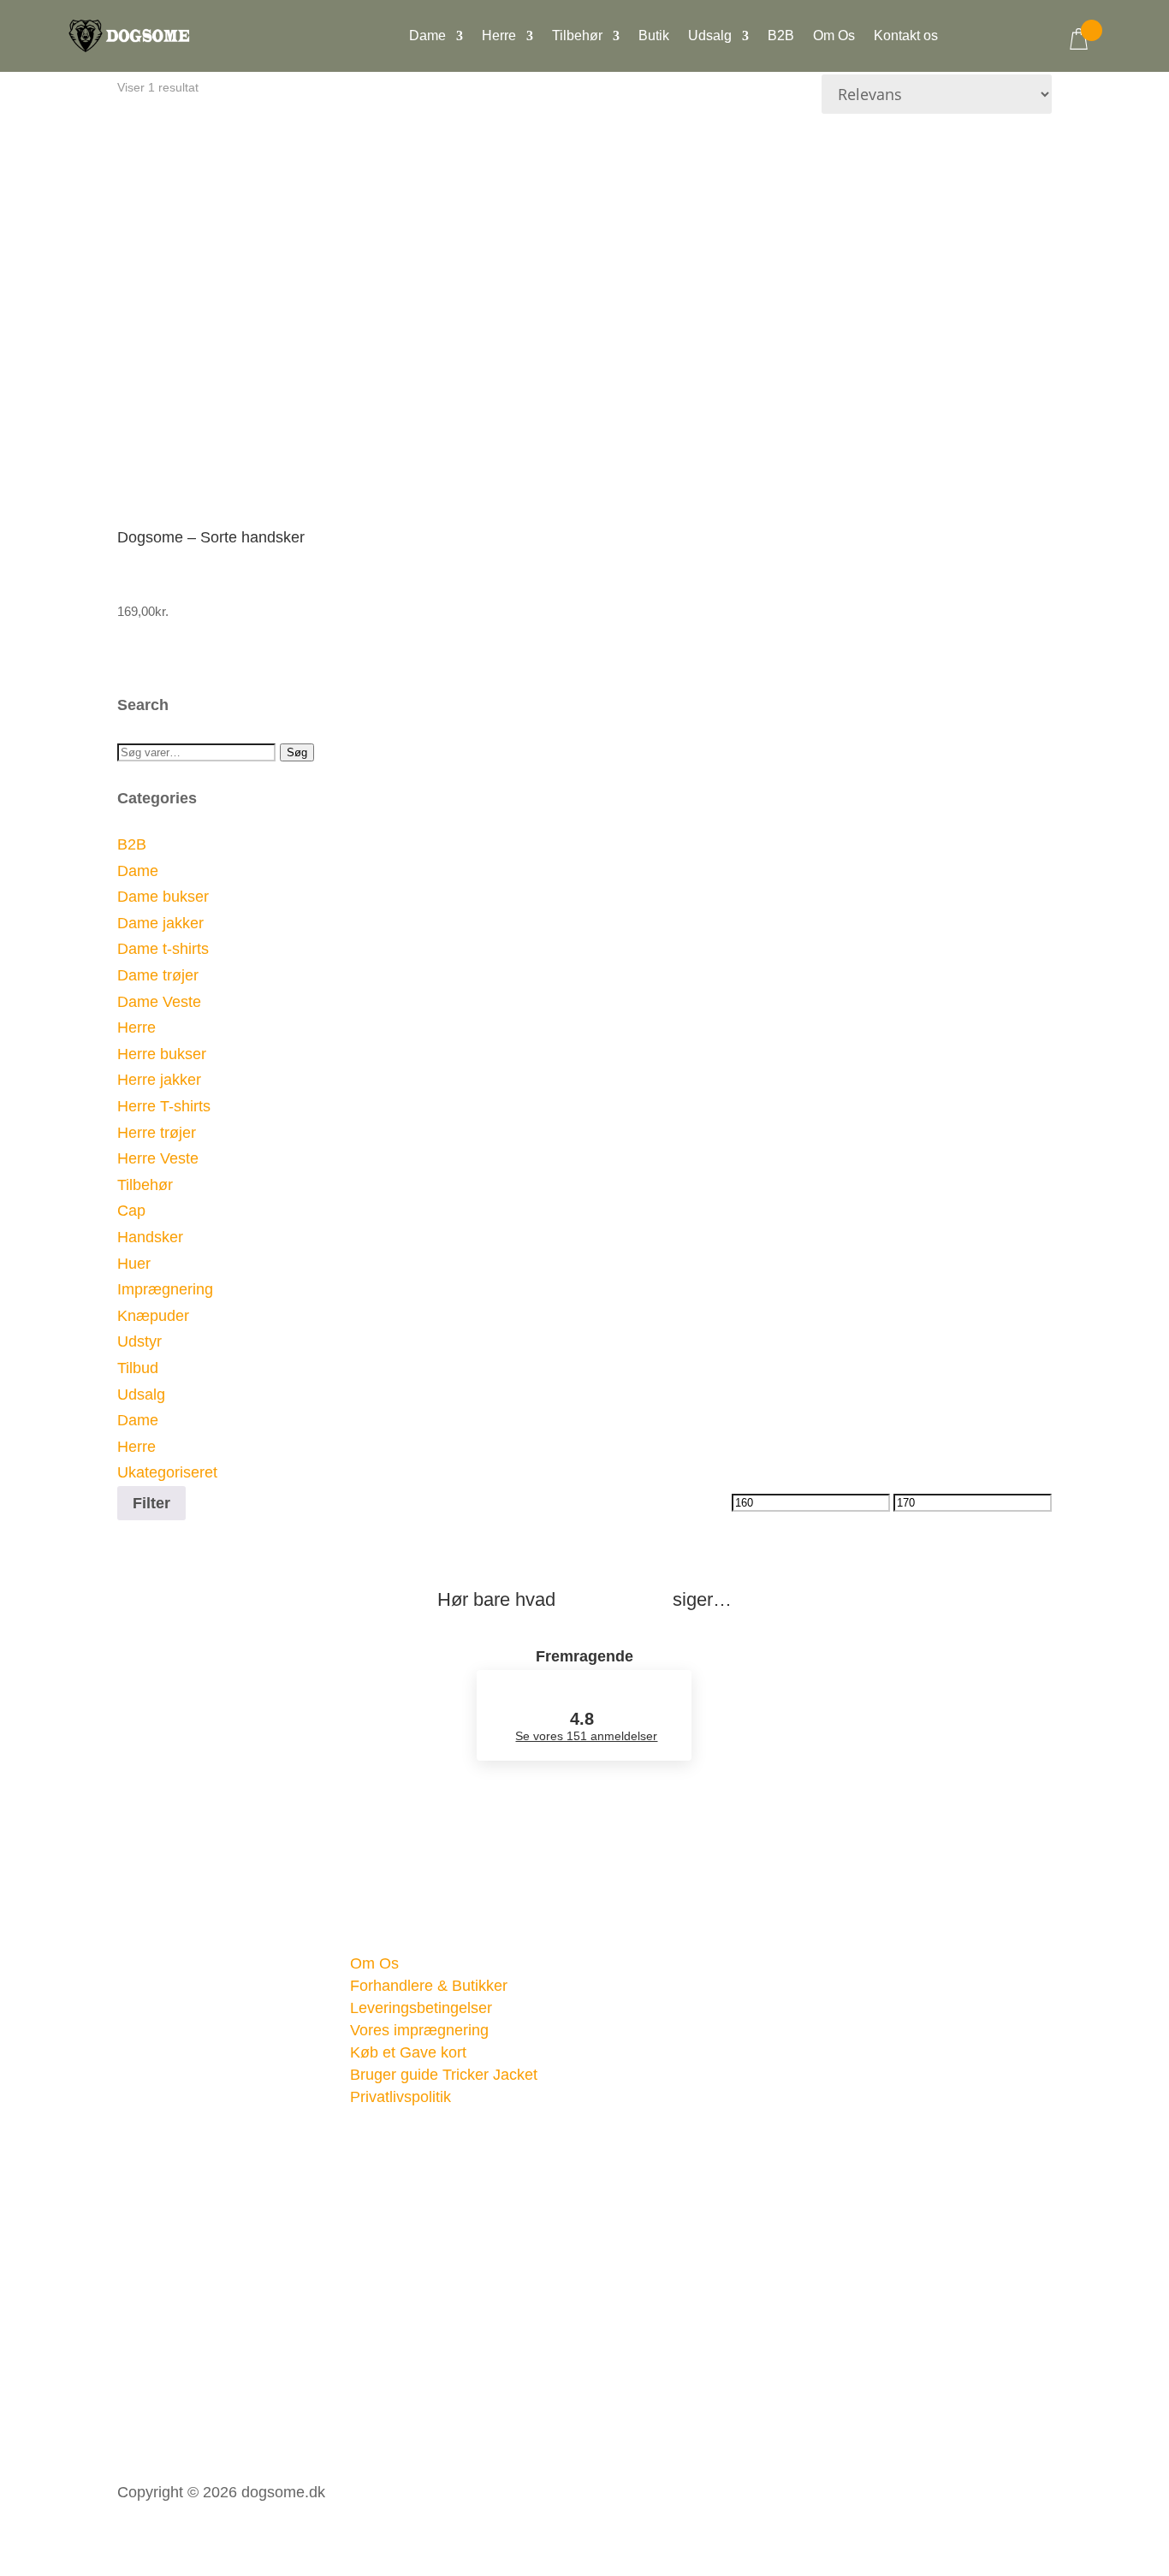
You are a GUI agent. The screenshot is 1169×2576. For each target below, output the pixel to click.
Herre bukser (162, 1054)
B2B (781, 36)
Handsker (150, 1237)
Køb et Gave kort (408, 2052)
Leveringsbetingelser (421, 2008)
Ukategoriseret (167, 1472)
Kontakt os (906, 36)
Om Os (834, 36)
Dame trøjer (158, 975)
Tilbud (138, 1368)
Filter (151, 1503)
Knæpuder (153, 1316)
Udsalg (710, 36)
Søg (297, 752)
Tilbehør (577, 36)
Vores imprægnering (419, 2030)
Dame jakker (160, 923)
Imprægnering (165, 1289)
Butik (654, 36)
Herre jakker (159, 1080)
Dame (427, 36)
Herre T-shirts (164, 1106)
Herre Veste (158, 1158)
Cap (131, 1211)
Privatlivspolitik (401, 2097)
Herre (499, 36)
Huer (134, 1264)
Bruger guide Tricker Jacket (444, 2075)
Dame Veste (159, 1002)
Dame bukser (163, 897)
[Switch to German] (1033, 51)
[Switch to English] (999, 51)
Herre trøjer (157, 1133)
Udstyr (139, 1341)
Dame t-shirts (163, 949)
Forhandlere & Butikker (429, 1986)
